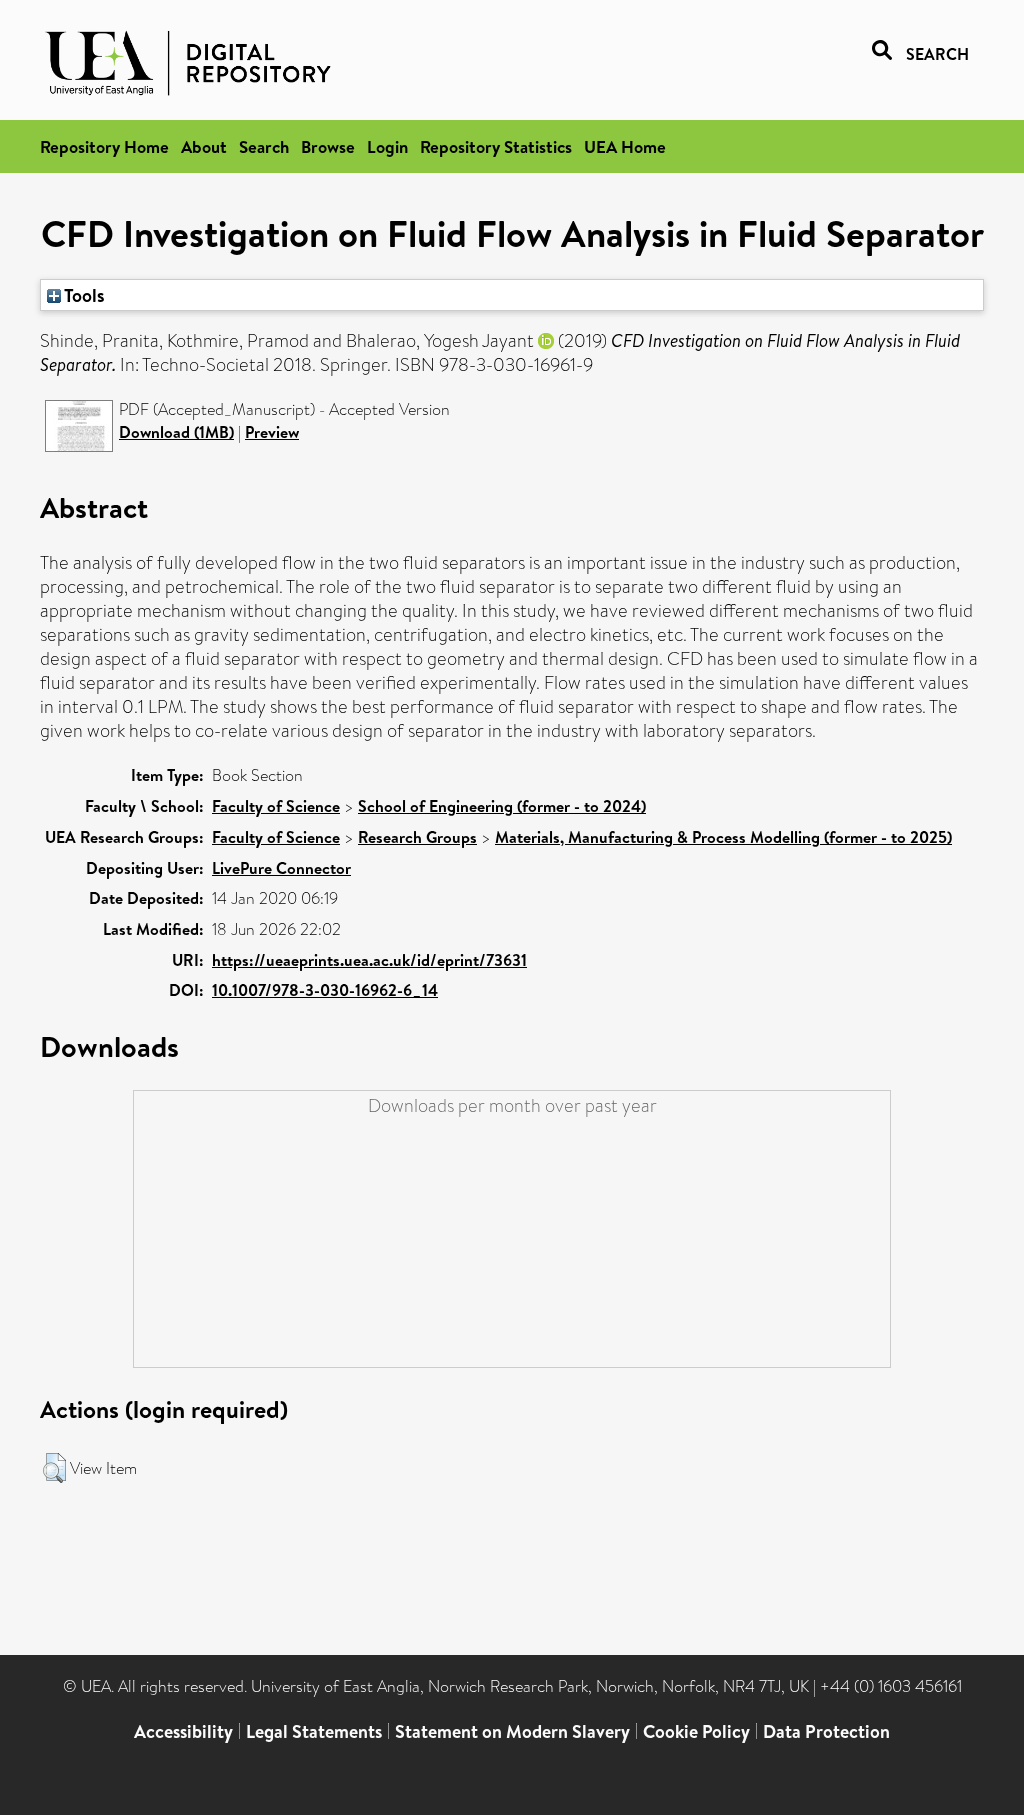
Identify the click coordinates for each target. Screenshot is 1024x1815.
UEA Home (625, 146)
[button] (54, 1468)
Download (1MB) (176, 432)
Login (387, 146)
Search (264, 146)
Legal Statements (314, 1731)
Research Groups (417, 837)
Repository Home (104, 146)
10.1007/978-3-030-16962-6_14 (325, 990)
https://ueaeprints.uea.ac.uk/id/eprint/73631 (369, 960)
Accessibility (183, 1731)
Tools (83, 295)
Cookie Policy (696, 1731)
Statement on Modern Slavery (512, 1731)
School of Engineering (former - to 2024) (502, 806)
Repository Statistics (496, 146)
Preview (272, 432)
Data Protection (826, 1731)
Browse (328, 146)
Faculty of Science (276, 806)
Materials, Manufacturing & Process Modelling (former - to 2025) (723, 837)
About (204, 146)
